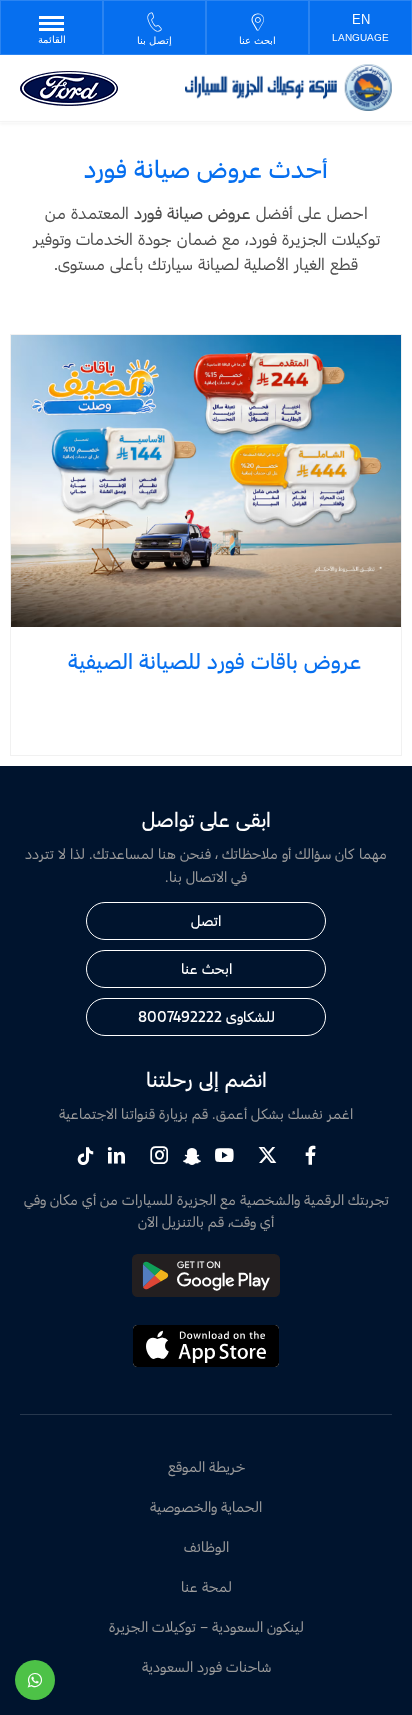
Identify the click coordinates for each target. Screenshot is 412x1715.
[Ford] (69, 88)
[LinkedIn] (116, 1155)
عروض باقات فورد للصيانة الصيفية (214, 661)
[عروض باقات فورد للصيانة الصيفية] (206, 481)
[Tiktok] (85, 1154)
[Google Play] (206, 1291)
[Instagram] (159, 1155)
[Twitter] (267, 1155)
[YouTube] (224, 1155)
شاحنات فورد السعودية (206, 1666)
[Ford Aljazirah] (288, 87)
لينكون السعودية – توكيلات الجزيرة (206, 1626)
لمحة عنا (206, 1586)
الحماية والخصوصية (206, 1506)
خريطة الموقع (206, 1466)
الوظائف (206, 1546)
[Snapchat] (192, 1154)
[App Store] (206, 1362)
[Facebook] (310, 1155)
